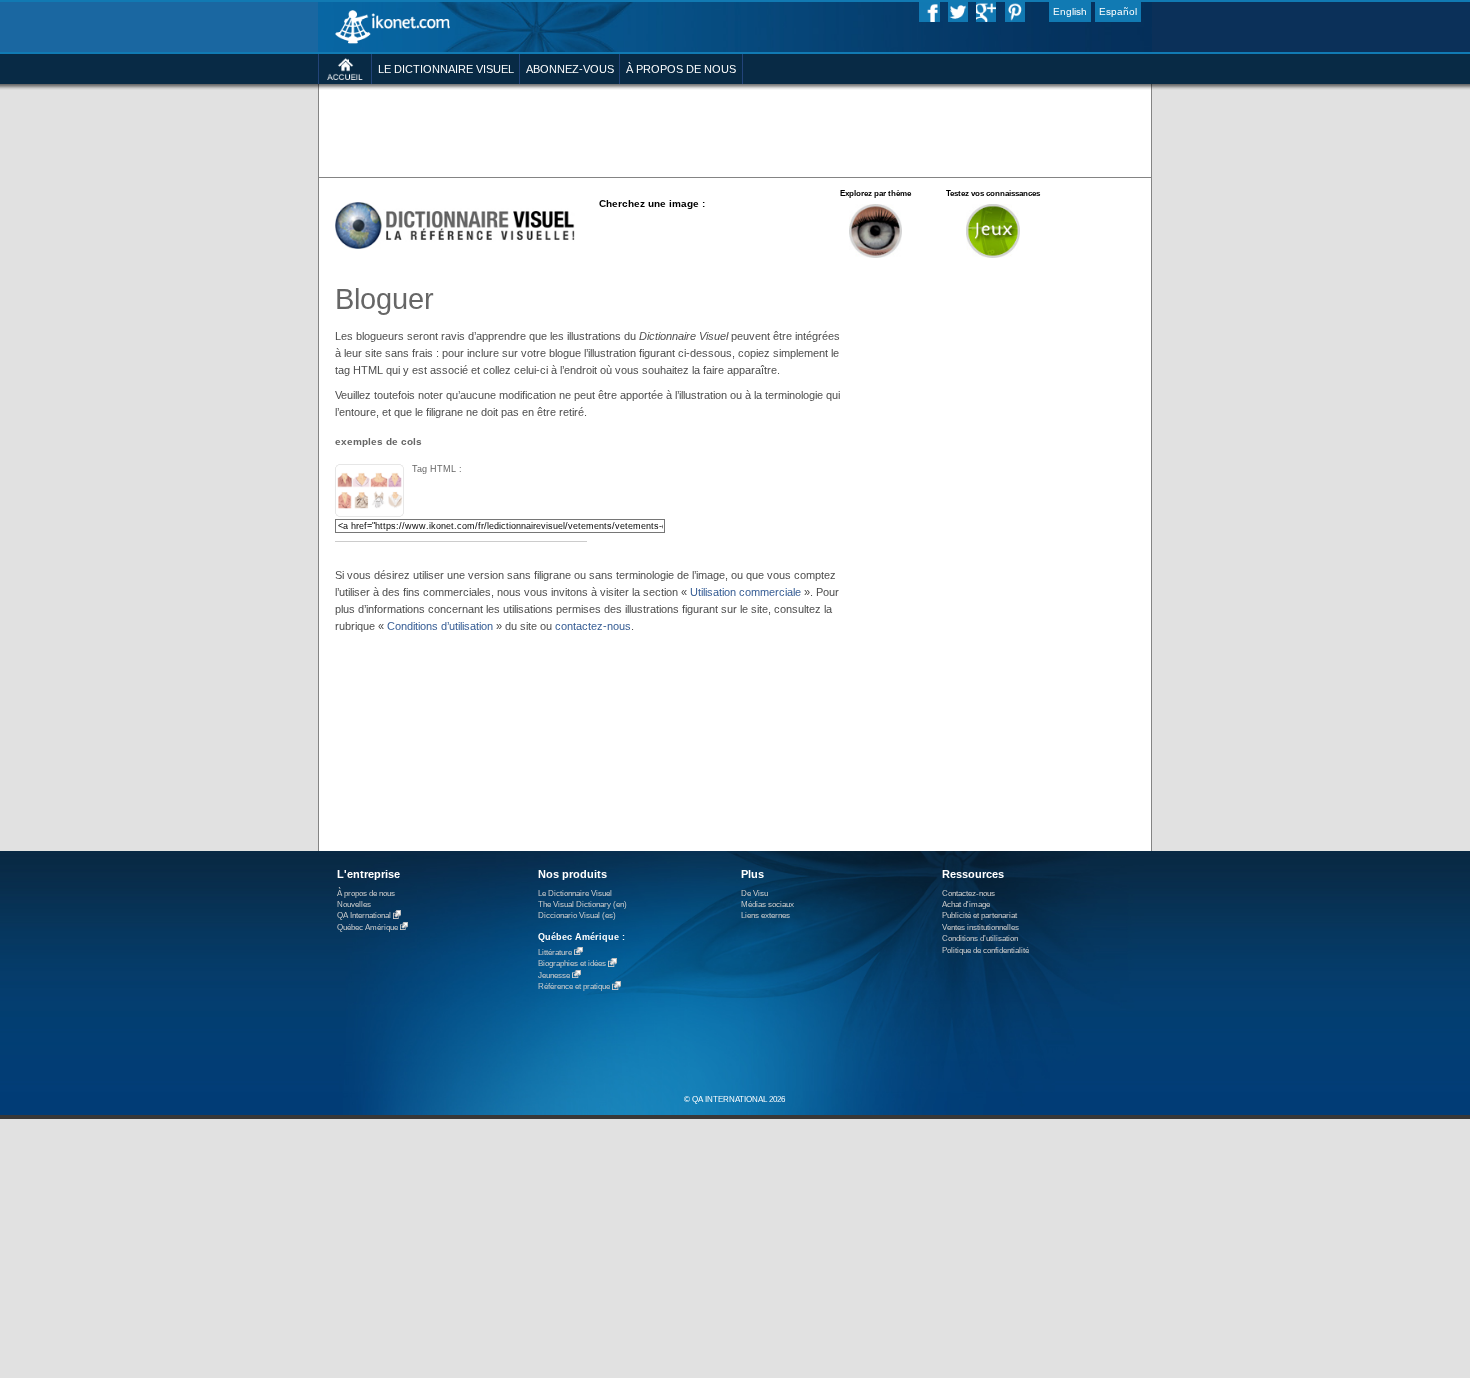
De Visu (754, 893)
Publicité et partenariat (979, 915)
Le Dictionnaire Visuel (575, 893)
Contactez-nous (968, 893)
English (1070, 11)
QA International (364, 916)
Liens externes (765, 915)
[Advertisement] (734, 129)
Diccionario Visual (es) (577, 915)
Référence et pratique (574, 987)
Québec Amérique (367, 927)
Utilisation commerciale (745, 592)
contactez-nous (593, 626)
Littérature (555, 952)
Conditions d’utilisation (440, 626)
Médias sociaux (767, 904)
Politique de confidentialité (985, 950)
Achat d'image (966, 904)
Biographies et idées (572, 964)
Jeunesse (554, 975)
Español (1118, 11)
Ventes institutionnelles (980, 927)
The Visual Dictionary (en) (582, 904)
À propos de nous (366, 893)
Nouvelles (354, 904)
